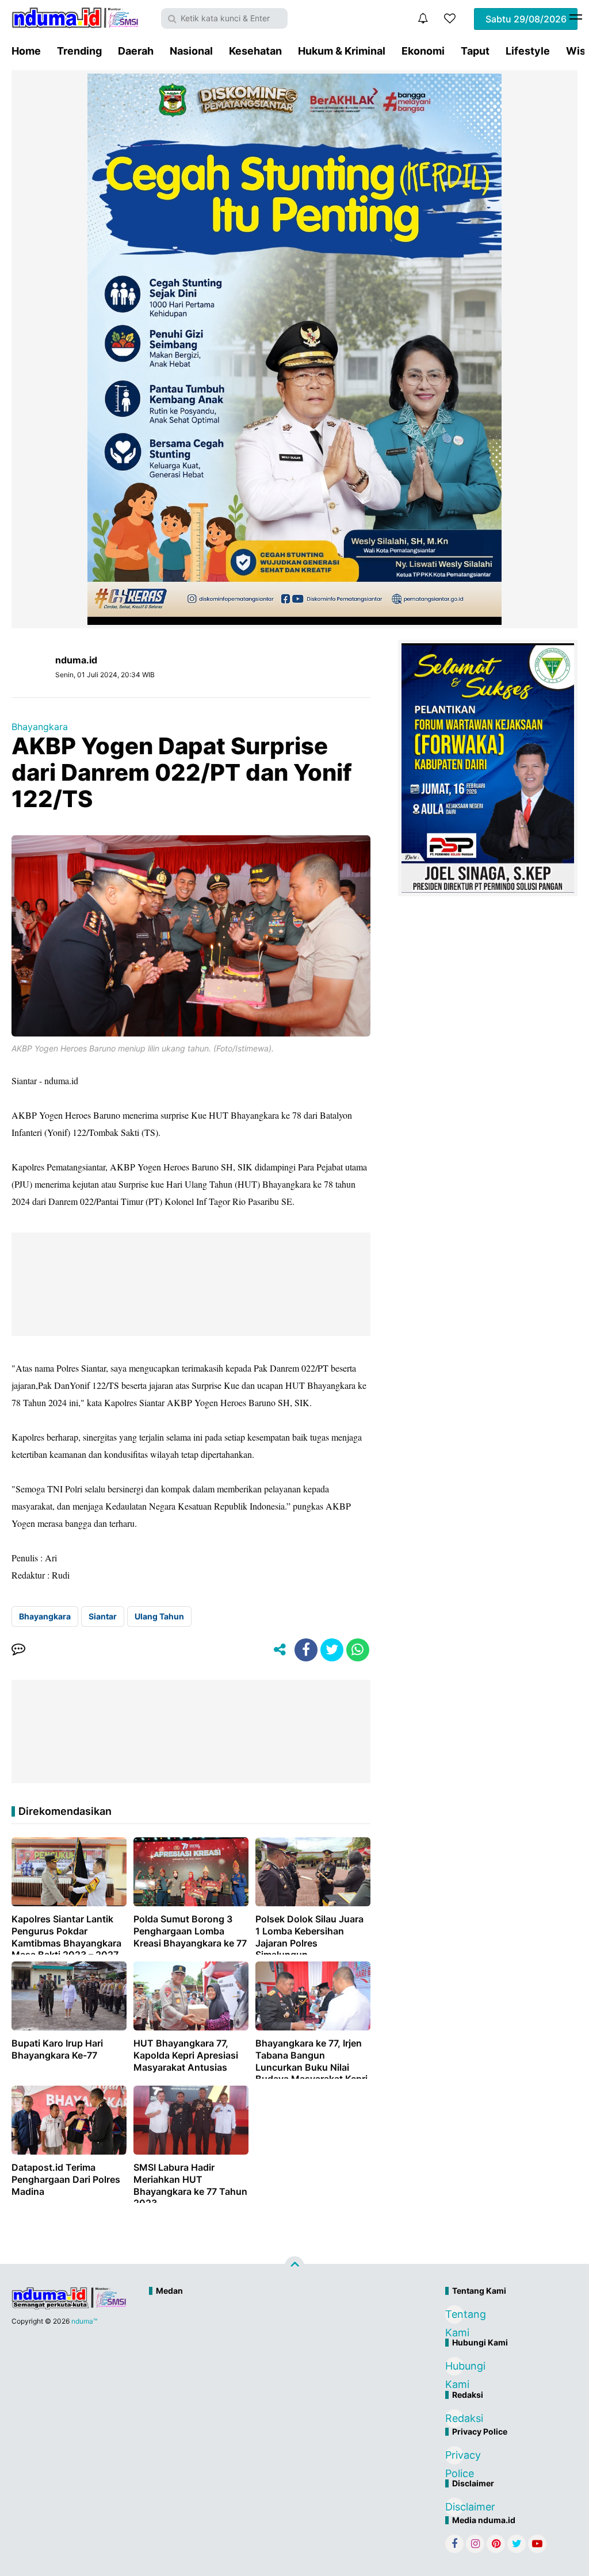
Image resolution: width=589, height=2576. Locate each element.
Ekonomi (423, 51)
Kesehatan (255, 51)
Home (26, 51)
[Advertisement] (270, 2340)
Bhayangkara (40, 727)
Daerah (136, 51)
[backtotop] (294, 2266)
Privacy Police (454, 2457)
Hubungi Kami (454, 2368)
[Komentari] (18, 1650)
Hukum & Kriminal (342, 51)
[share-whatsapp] (358, 1650)
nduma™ (84, 2321)
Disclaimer (454, 2507)
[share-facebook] (306, 1650)
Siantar (103, 1616)
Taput (475, 51)
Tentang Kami (454, 2316)
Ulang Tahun (159, 1616)
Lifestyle (528, 51)
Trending (79, 51)
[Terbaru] (423, 18)
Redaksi (454, 2418)
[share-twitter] (332, 1650)
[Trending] (450, 18)
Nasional (191, 51)
